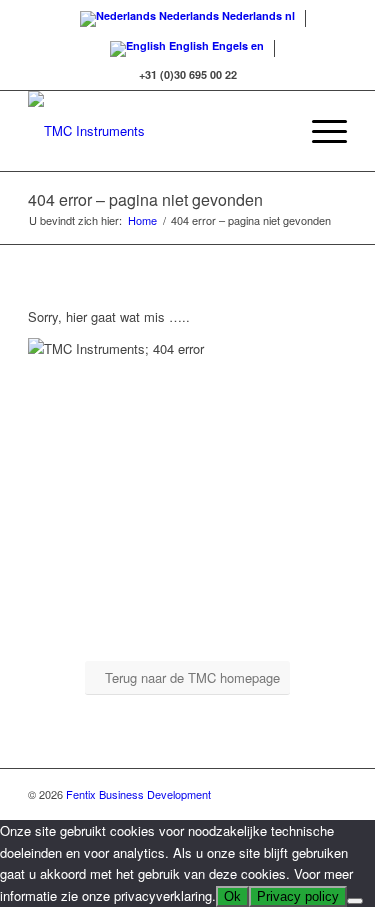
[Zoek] (272, 131)
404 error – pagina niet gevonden (145, 199)
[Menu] (319, 131)
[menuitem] (272, 131)
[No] (355, 901)
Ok (232, 896)
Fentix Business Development (138, 794)
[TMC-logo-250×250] (155, 131)
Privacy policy (298, 896)
